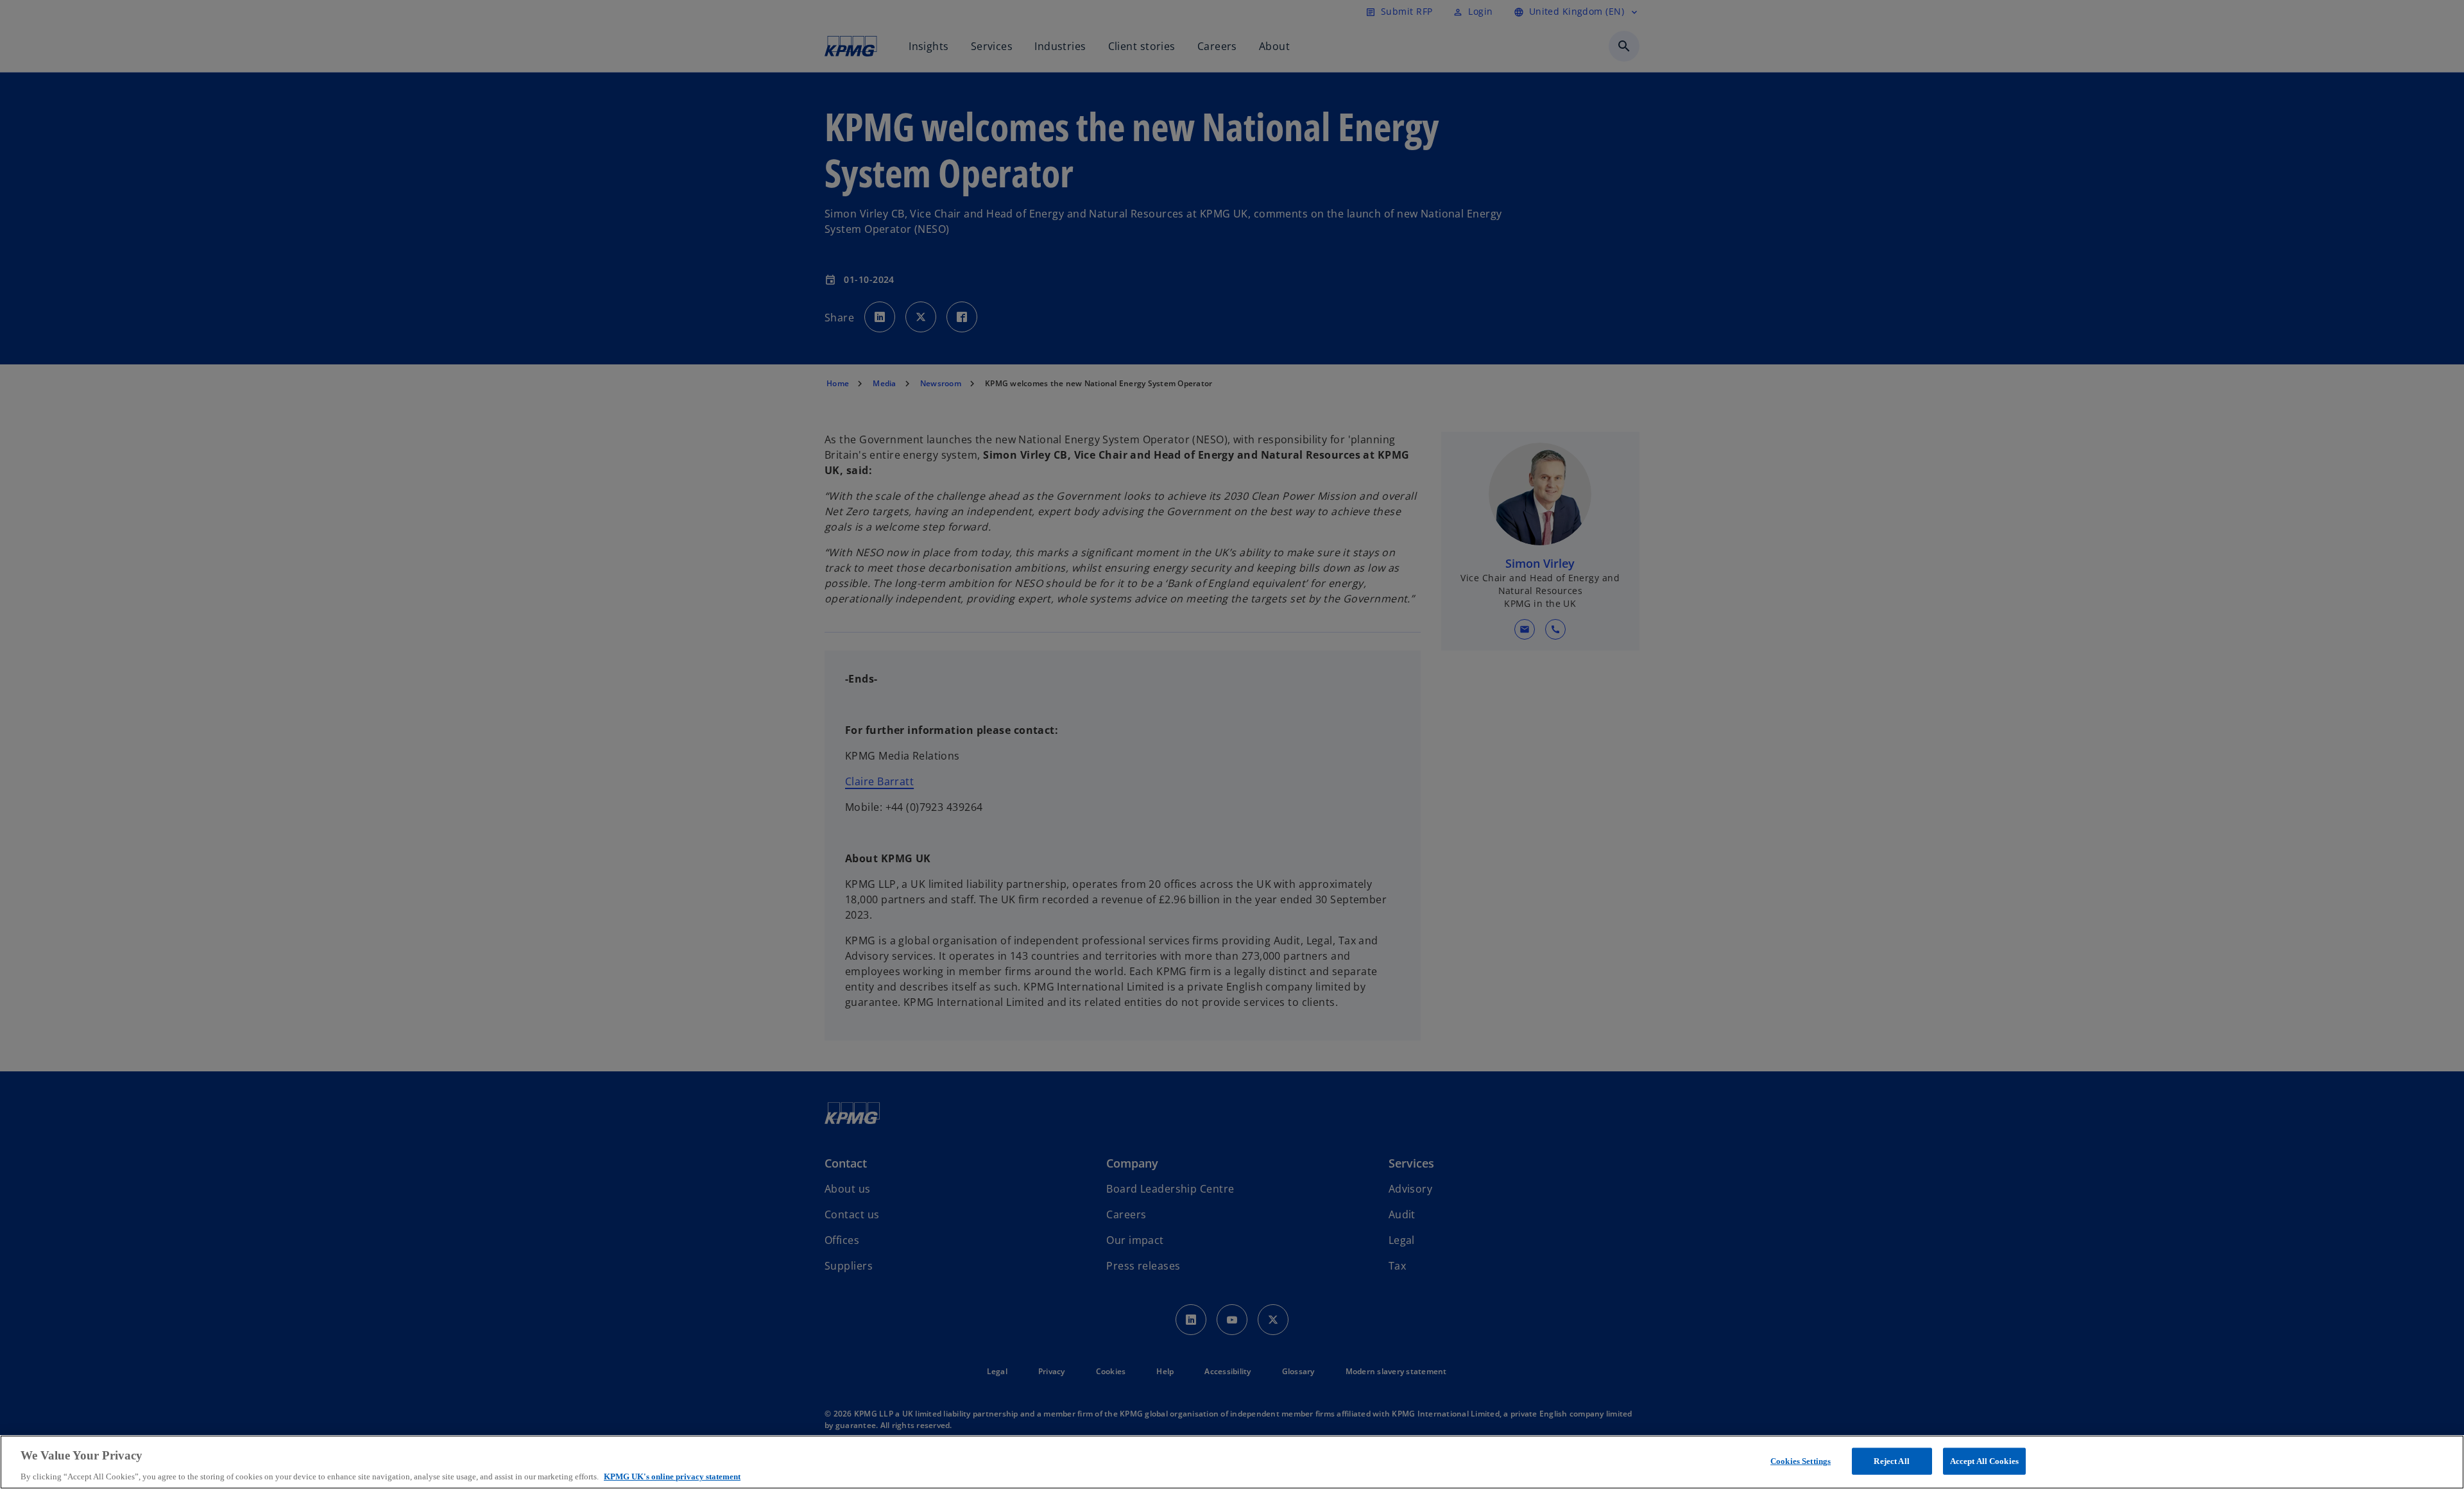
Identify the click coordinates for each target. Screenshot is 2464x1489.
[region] (1232, 1462)
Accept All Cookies (1984, 1460)
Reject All (1891, 1460)
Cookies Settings (1801, 1460)
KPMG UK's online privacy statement (672, 1476)
